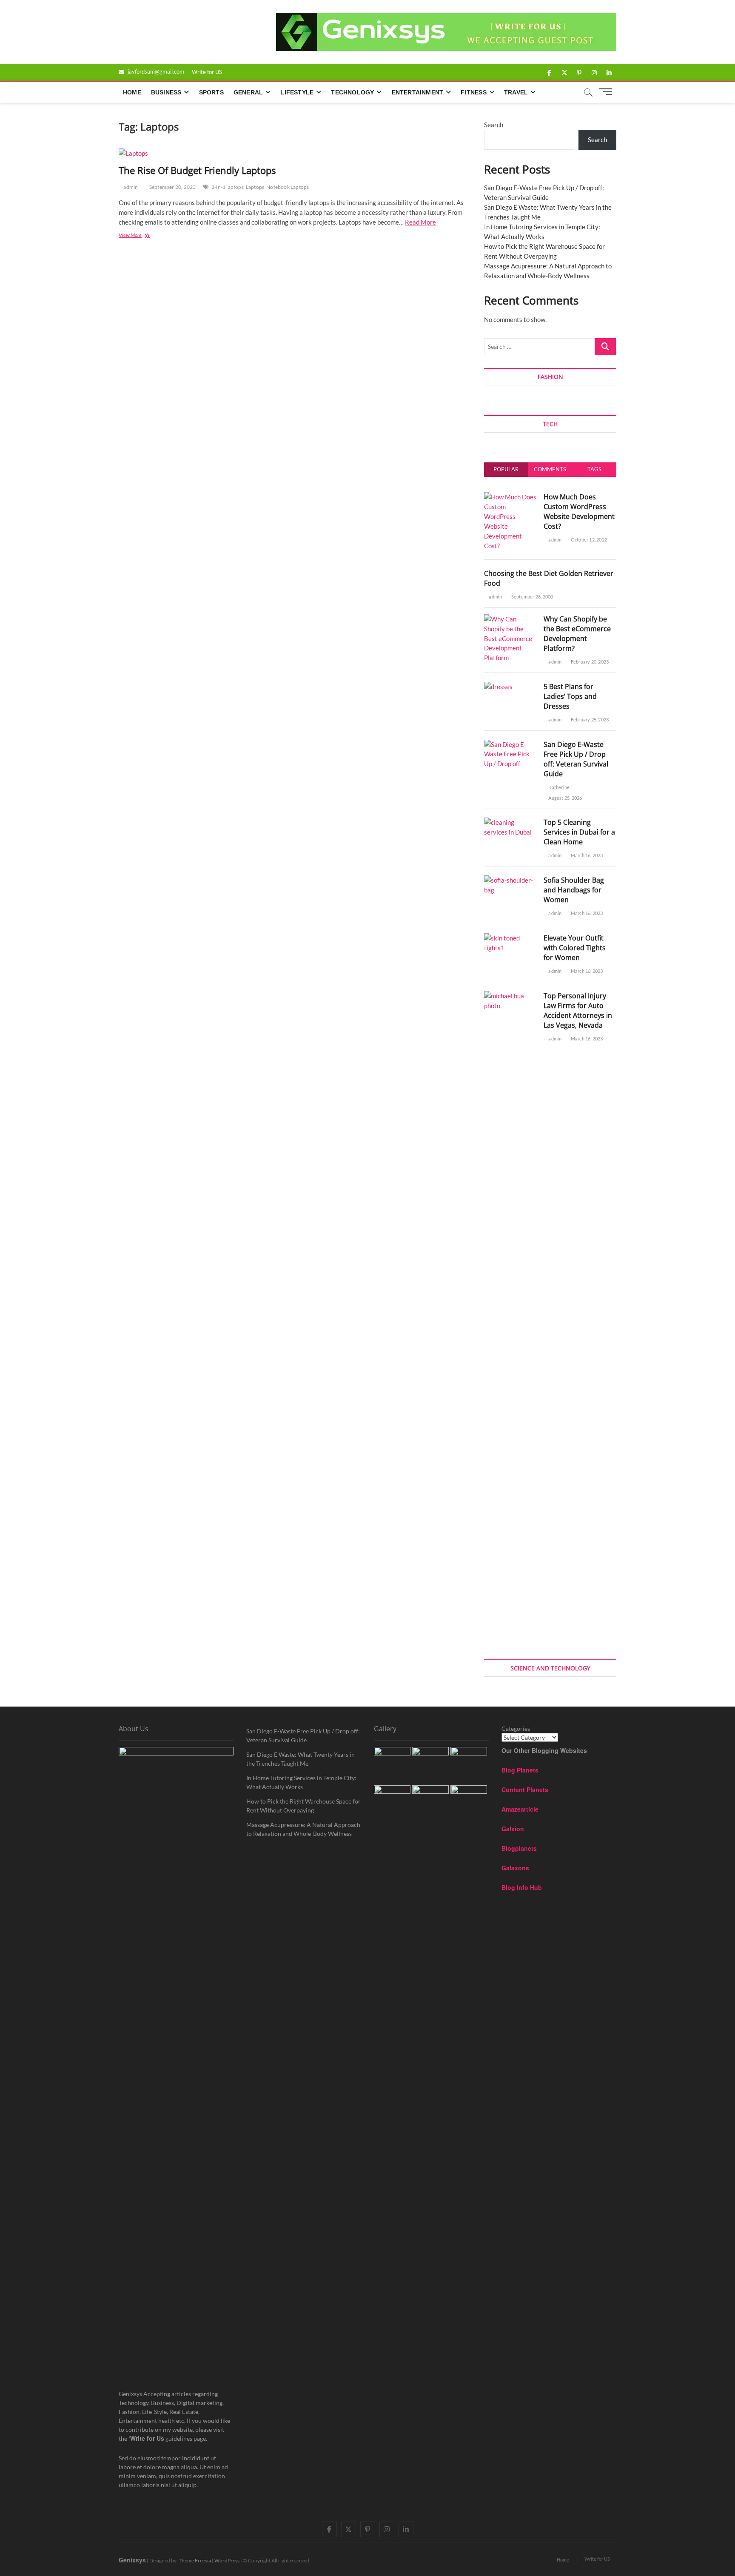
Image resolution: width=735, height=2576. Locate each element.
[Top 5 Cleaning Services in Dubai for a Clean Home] (511, 822)
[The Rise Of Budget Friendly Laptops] (293, 153)
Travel (516, 92)
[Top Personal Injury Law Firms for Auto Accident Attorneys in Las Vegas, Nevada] (511, 996)
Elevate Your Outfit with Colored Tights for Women (575, 948)
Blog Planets (520, 1770)
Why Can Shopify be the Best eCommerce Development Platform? (577, 634)
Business (166, 92)
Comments (550, 469)
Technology (352, 92)
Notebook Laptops (288, 187)
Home (132, 92)
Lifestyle (297, 92)
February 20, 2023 (589, 662)
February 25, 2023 (589, 720)
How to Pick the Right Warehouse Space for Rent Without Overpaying (303, 1806)
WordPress (227, 2560)
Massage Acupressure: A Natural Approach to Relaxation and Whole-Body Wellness (303, 1829)
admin (130, 187)
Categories (516, 1728)
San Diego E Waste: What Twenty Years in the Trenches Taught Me (301, 1759)
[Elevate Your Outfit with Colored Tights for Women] (511, 938)
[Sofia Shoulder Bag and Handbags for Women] (511, 880)
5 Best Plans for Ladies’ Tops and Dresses (570, 696)
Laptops (255, 187)
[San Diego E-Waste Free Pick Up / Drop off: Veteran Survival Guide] (511, 744)
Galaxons (515, 1868)
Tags (594, 469)
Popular (506, 469)
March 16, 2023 (586, 855)
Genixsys (132, 2560)
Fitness (473, 92)
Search (494, 125)
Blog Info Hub (522, 1887)
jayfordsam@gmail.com (155, 71)
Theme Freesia (195, 2560)
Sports (211, 92)
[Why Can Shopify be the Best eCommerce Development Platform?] (511, 619)
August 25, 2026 (565, 798)
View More (138, 236)
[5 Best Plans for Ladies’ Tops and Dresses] (498, 687)
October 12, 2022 (588, 540)
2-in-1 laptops (228, 187)
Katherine (558, 787)
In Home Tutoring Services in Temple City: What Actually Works (301, 1782)
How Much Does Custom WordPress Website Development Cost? (579, 511)
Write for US (207, 72)
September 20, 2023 (172, 187)
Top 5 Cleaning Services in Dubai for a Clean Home (579, 832)
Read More (420, 222)
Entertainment (418, 92)
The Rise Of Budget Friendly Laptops (197, 170)
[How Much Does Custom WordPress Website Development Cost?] (511, 497)
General (248, 92)
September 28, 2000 (532, 597)
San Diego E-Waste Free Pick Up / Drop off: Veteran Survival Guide (576, 759)
